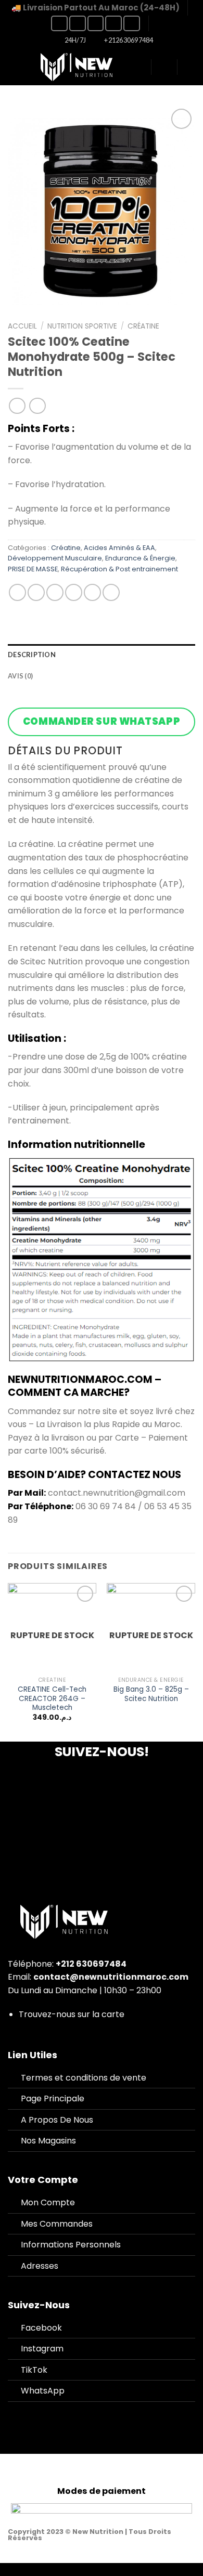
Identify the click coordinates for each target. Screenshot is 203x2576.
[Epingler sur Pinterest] (92, 592)
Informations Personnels (71, 2245)
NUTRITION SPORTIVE (82, 326)
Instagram (42, 2349)
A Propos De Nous (57, 2120)
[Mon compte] (164, 67)
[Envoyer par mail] (74, 592)
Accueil (22, 326)
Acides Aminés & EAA (119, 548)
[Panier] (190, 67)
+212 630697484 (91, 1964)
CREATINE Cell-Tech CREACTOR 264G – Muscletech (52, 1699)
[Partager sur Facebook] (36, 592)
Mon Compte (48, 2202)
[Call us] (132, 23)
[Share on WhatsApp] (17, 592)
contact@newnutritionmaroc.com (111, 1977)
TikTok (34, 2370)
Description (32, 655)
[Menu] (14, 67)
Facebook (41, 2328)
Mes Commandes (57, 2224)
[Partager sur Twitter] (55, 592)
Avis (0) (20, 676)
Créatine (143, 326)
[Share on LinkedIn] (111, 592)
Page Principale (53, 2098)
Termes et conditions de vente (84, 2078)
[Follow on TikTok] (96, 23)
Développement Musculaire (55, 558)
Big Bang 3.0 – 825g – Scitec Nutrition (151, 1694)
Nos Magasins (48, 2141)
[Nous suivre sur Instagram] (78, 23)
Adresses (40, 2266)
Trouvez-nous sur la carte (72, 2014)
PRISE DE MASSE (33, 569)
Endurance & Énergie (140, 558)
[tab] (102, 655)
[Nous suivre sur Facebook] (59, 23)
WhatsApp (43, 2391)
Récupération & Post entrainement (119, 569)
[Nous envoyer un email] (113, 23)
